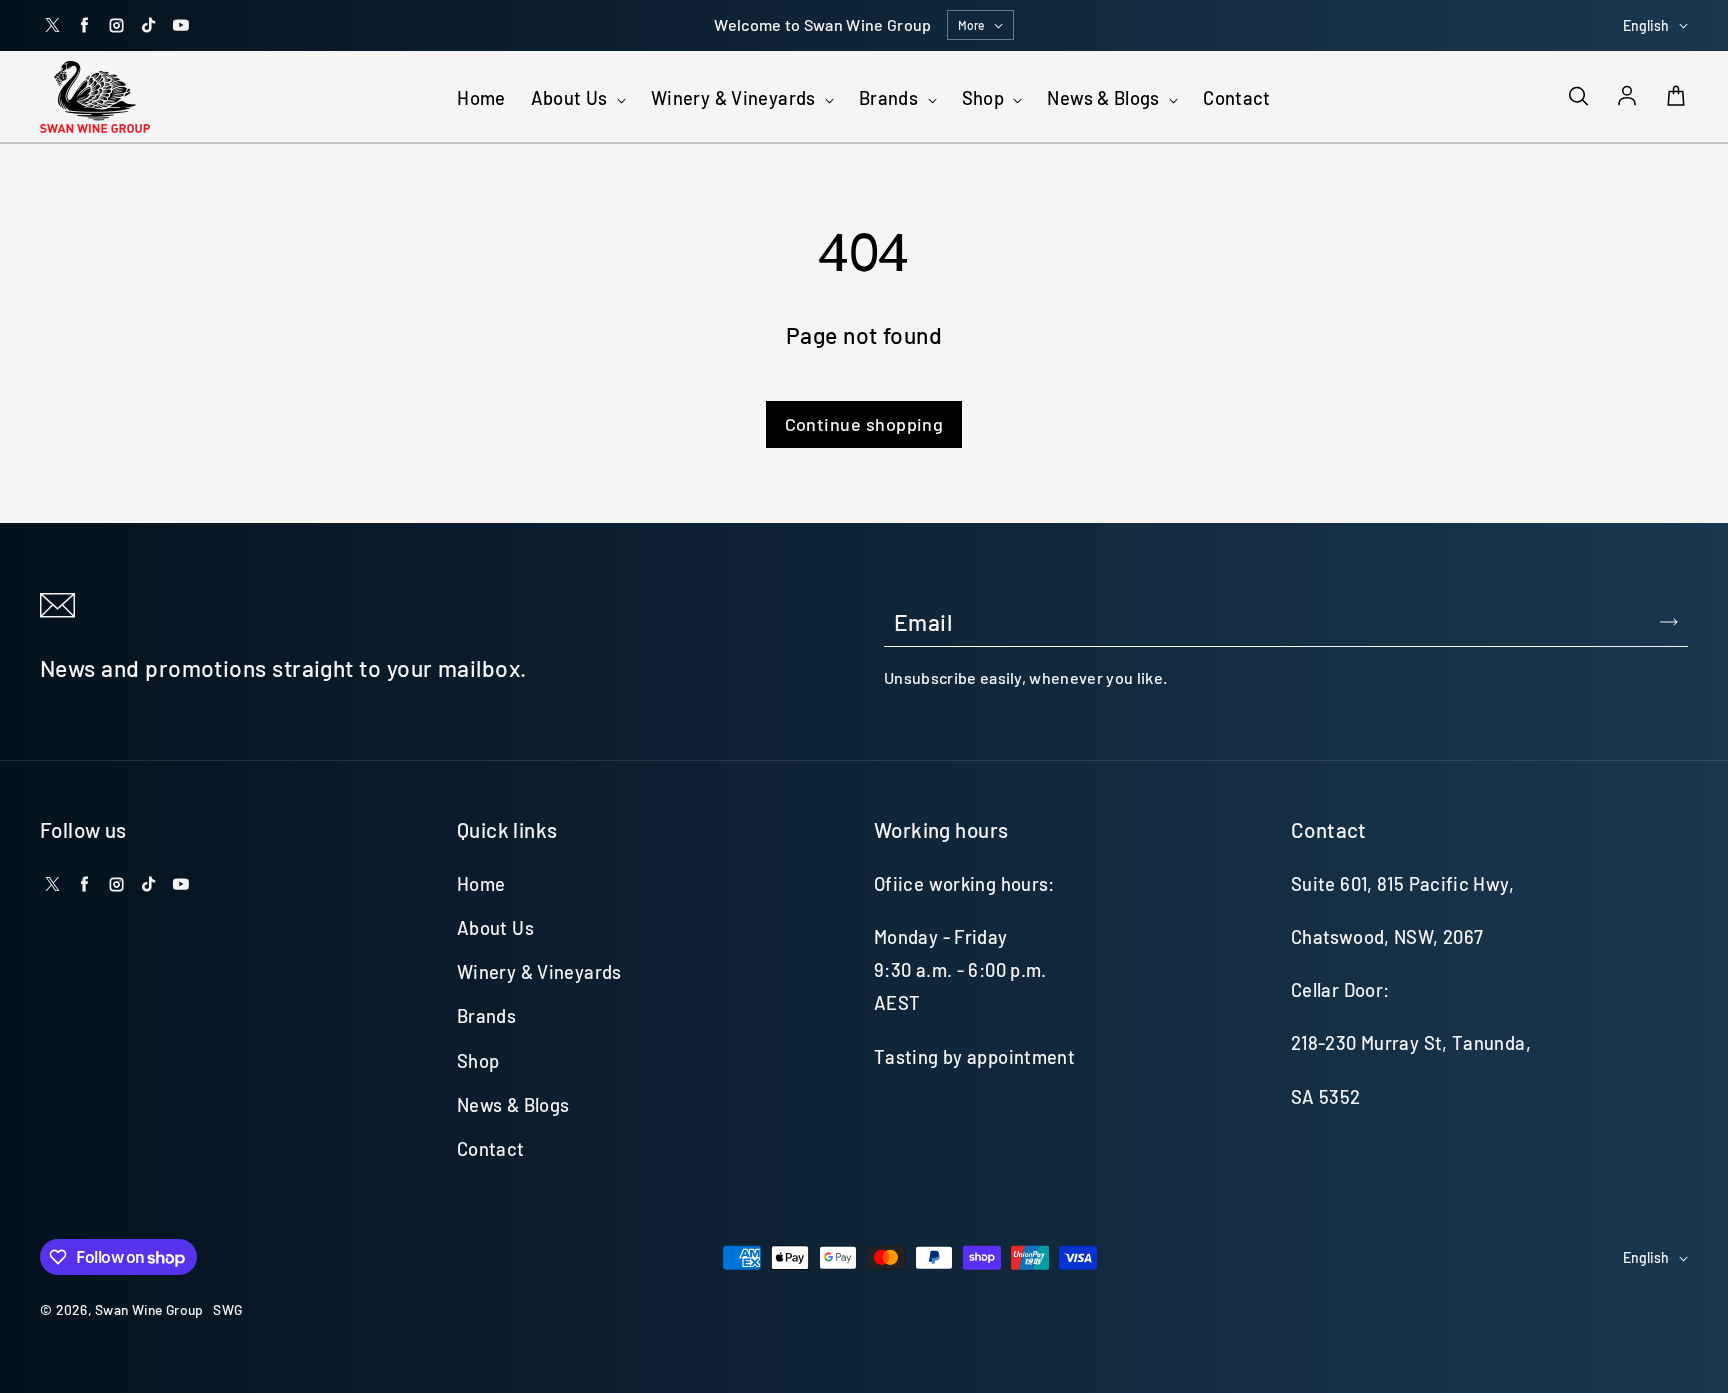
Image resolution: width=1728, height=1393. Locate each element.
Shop (985, 98)
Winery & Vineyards (735, 98)
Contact (1237, 98)
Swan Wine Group (149, 1309)
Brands (891, 98)
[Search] (1578, 97)
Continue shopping (864, 424)
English (1646, 25)
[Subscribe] (1669, 622)
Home (481, 98)
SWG (227, 1309)
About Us (571, 98)
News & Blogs (1105, 98)
